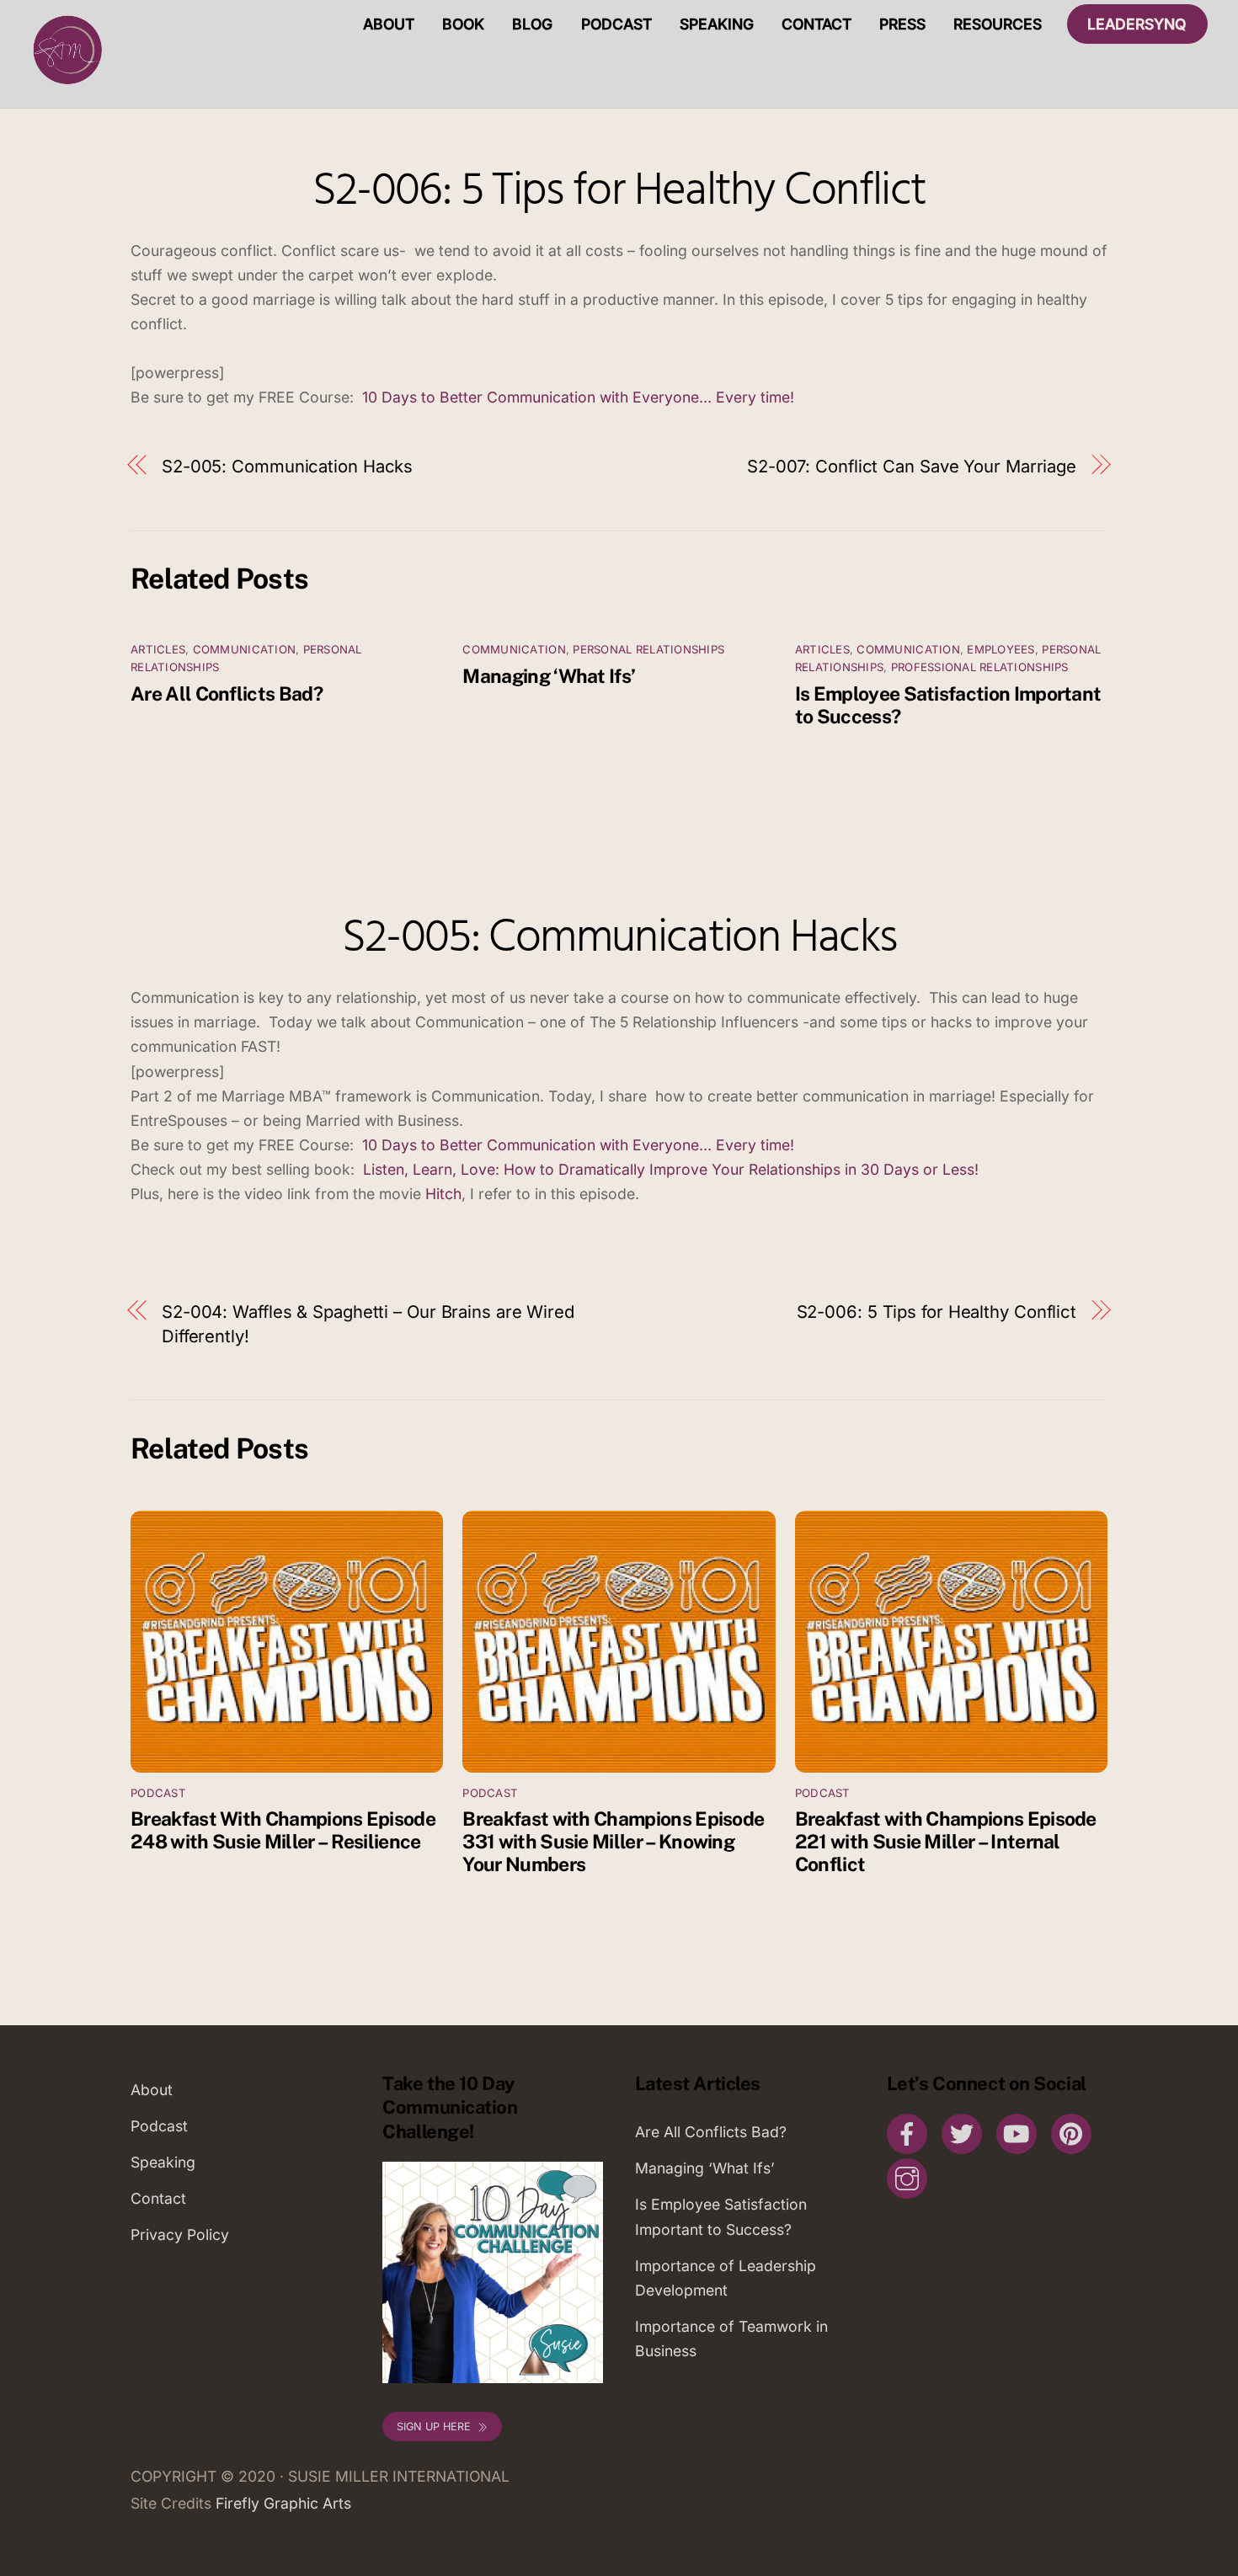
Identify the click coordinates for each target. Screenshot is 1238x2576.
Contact (816, 24)
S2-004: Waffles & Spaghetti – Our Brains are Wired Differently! (368, 1324)
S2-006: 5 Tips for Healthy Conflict (619, 192)
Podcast (616, 24)
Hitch (441, 1194)
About (389, 24)
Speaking (717, 24)
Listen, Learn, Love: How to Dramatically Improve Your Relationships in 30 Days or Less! (673, 1169)
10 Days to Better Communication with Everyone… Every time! (582, 397)
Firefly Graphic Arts (283, 2503)
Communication (244, 649)
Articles (158, 649)
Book (463, 24)
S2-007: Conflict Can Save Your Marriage (912, 466)
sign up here (434, 2427)
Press (902, 24)
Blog (532, 24)
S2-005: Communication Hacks (287, 466)
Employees (1001, 649)
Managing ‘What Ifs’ (549, 676)
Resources (998, 24)
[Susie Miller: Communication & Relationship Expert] (66, 84)
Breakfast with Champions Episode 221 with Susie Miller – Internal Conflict (946, 1841)
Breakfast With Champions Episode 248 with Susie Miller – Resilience (283, 1830)
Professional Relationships (980, 667)
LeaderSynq (1137, 24)
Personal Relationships (648, 649)
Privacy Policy (180, 2235)
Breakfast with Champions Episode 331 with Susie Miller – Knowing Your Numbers (613, 1841)
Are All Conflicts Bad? (227, 693)
